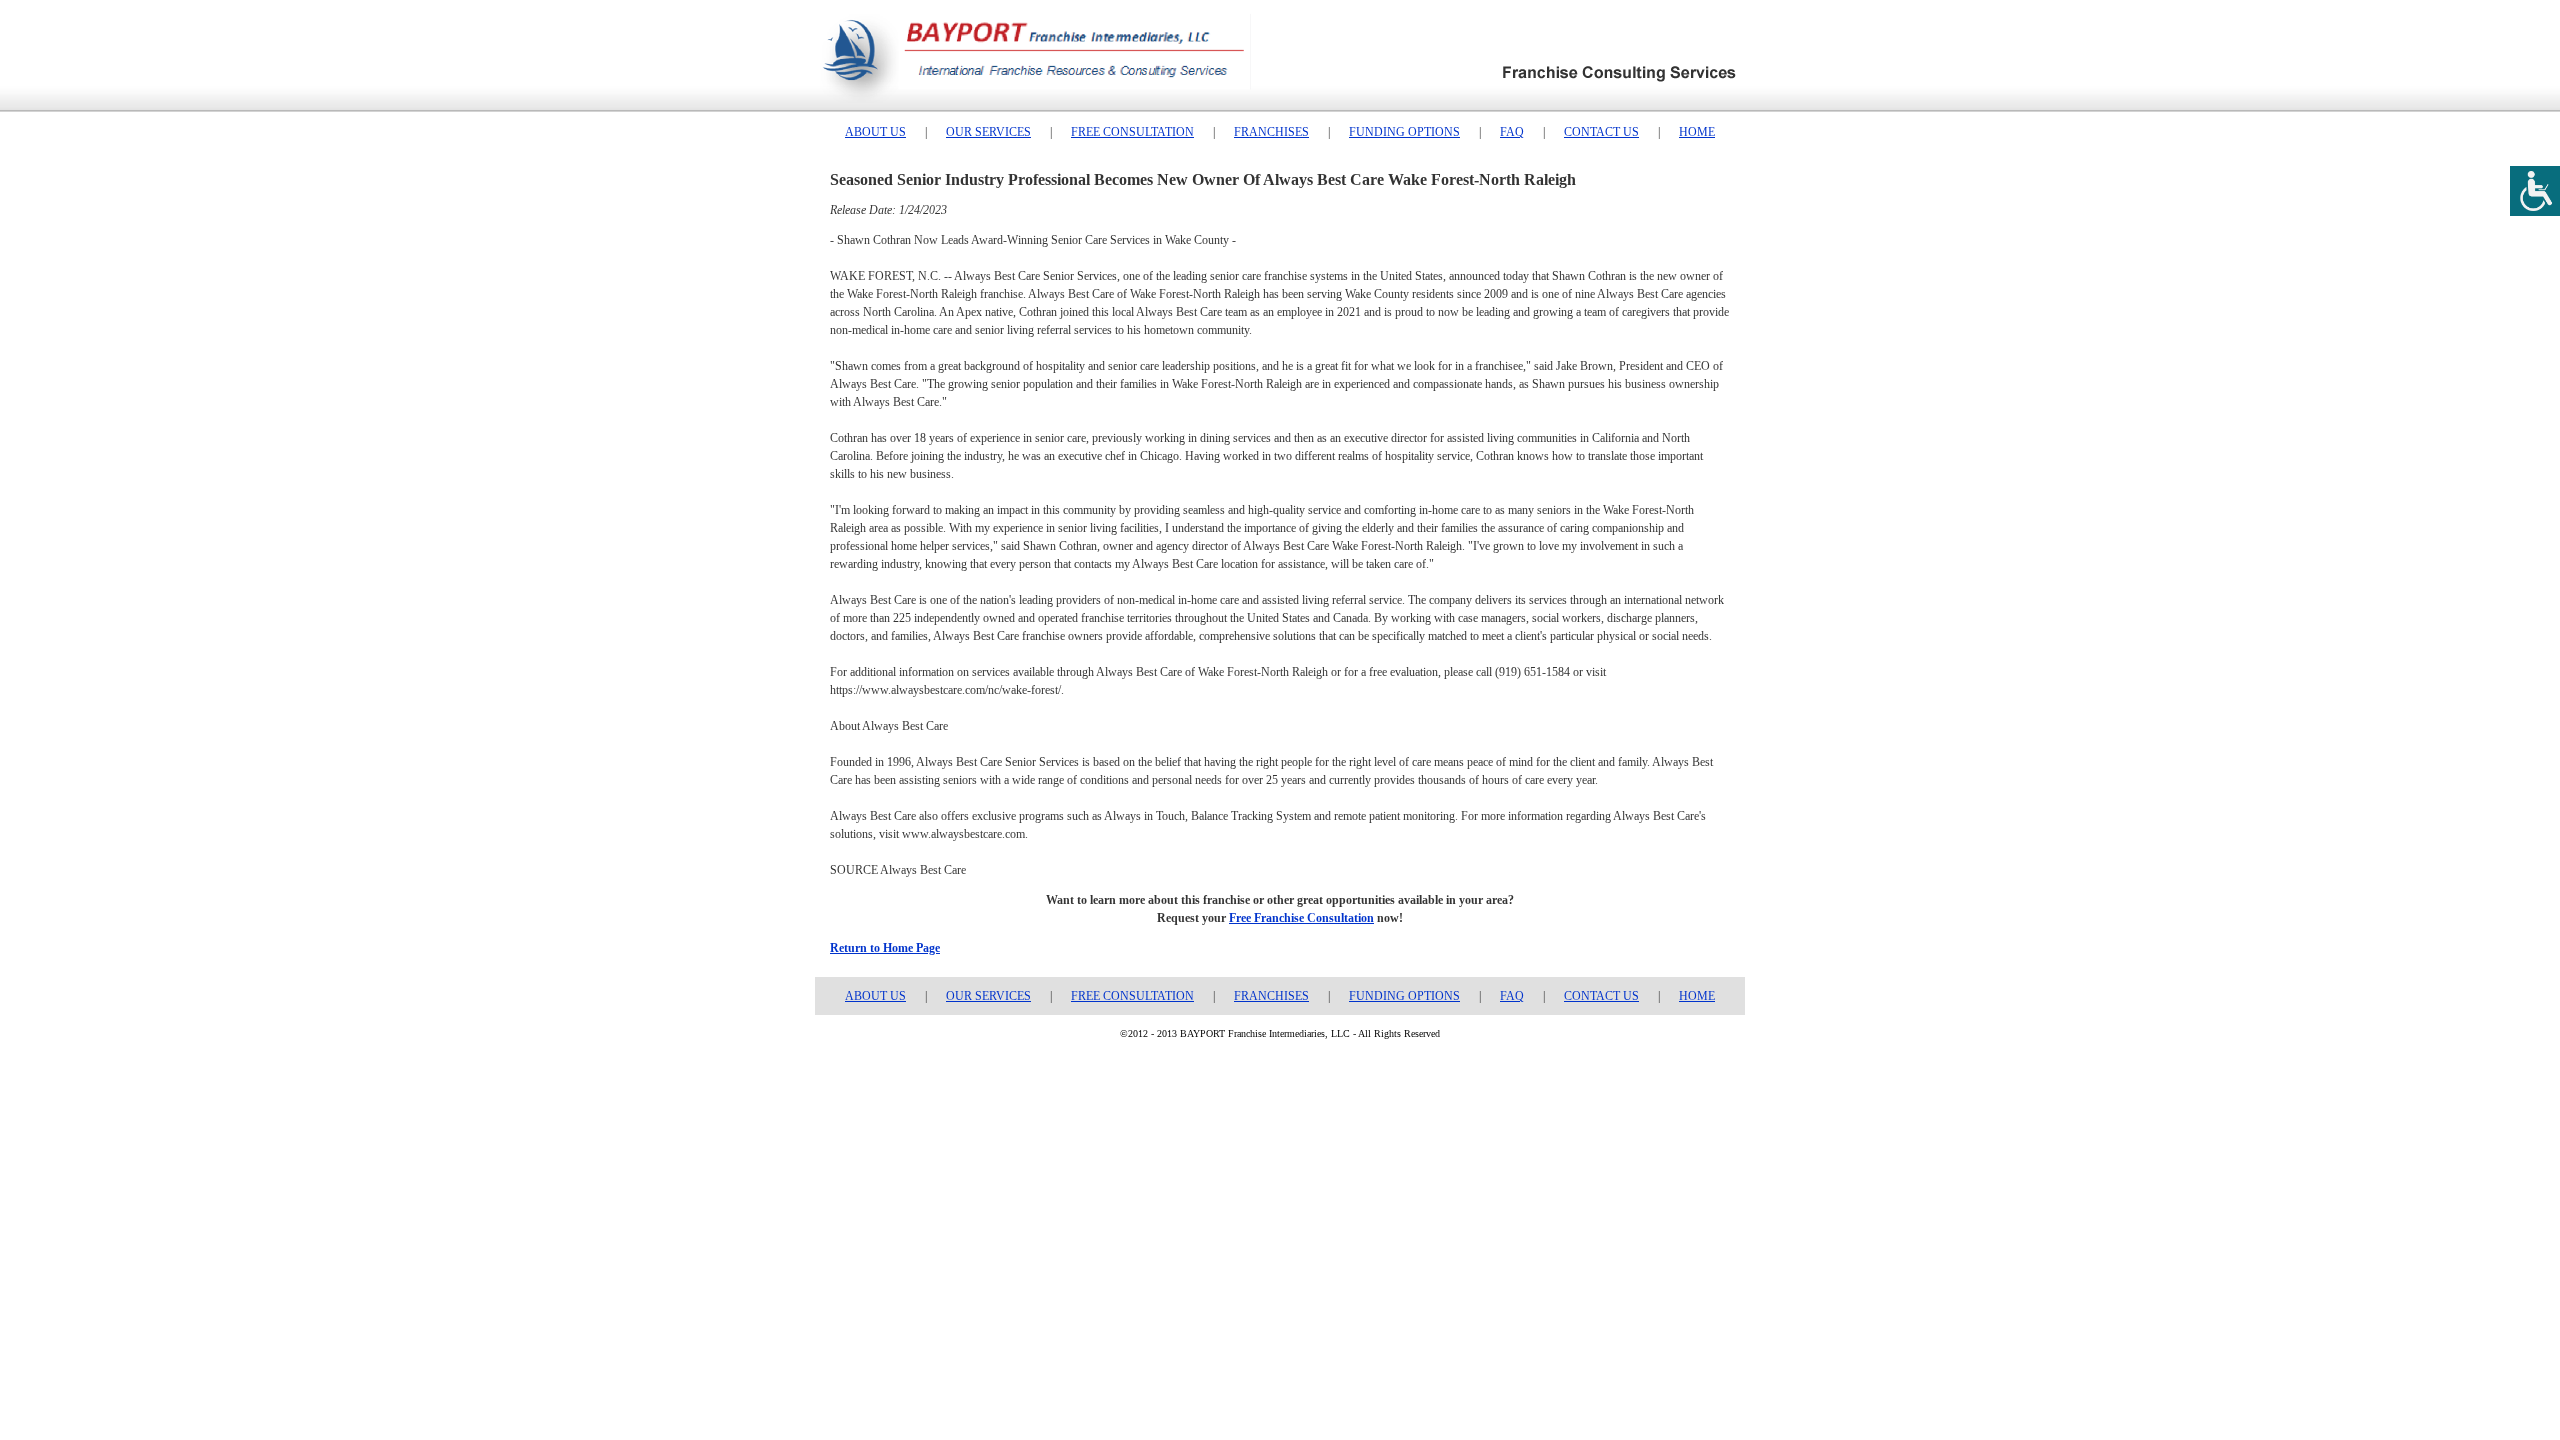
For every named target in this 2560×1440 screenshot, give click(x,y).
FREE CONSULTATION (1132, 132)
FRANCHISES (1271, 132)
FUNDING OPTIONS (1404, 132)
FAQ (1512, 132)
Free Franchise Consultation (1301, 918)
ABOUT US (875, 132)
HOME (1697, 132)
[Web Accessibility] (2535, 191)
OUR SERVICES (988, 132)
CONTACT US (1601, 132)
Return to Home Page (885, 948)
